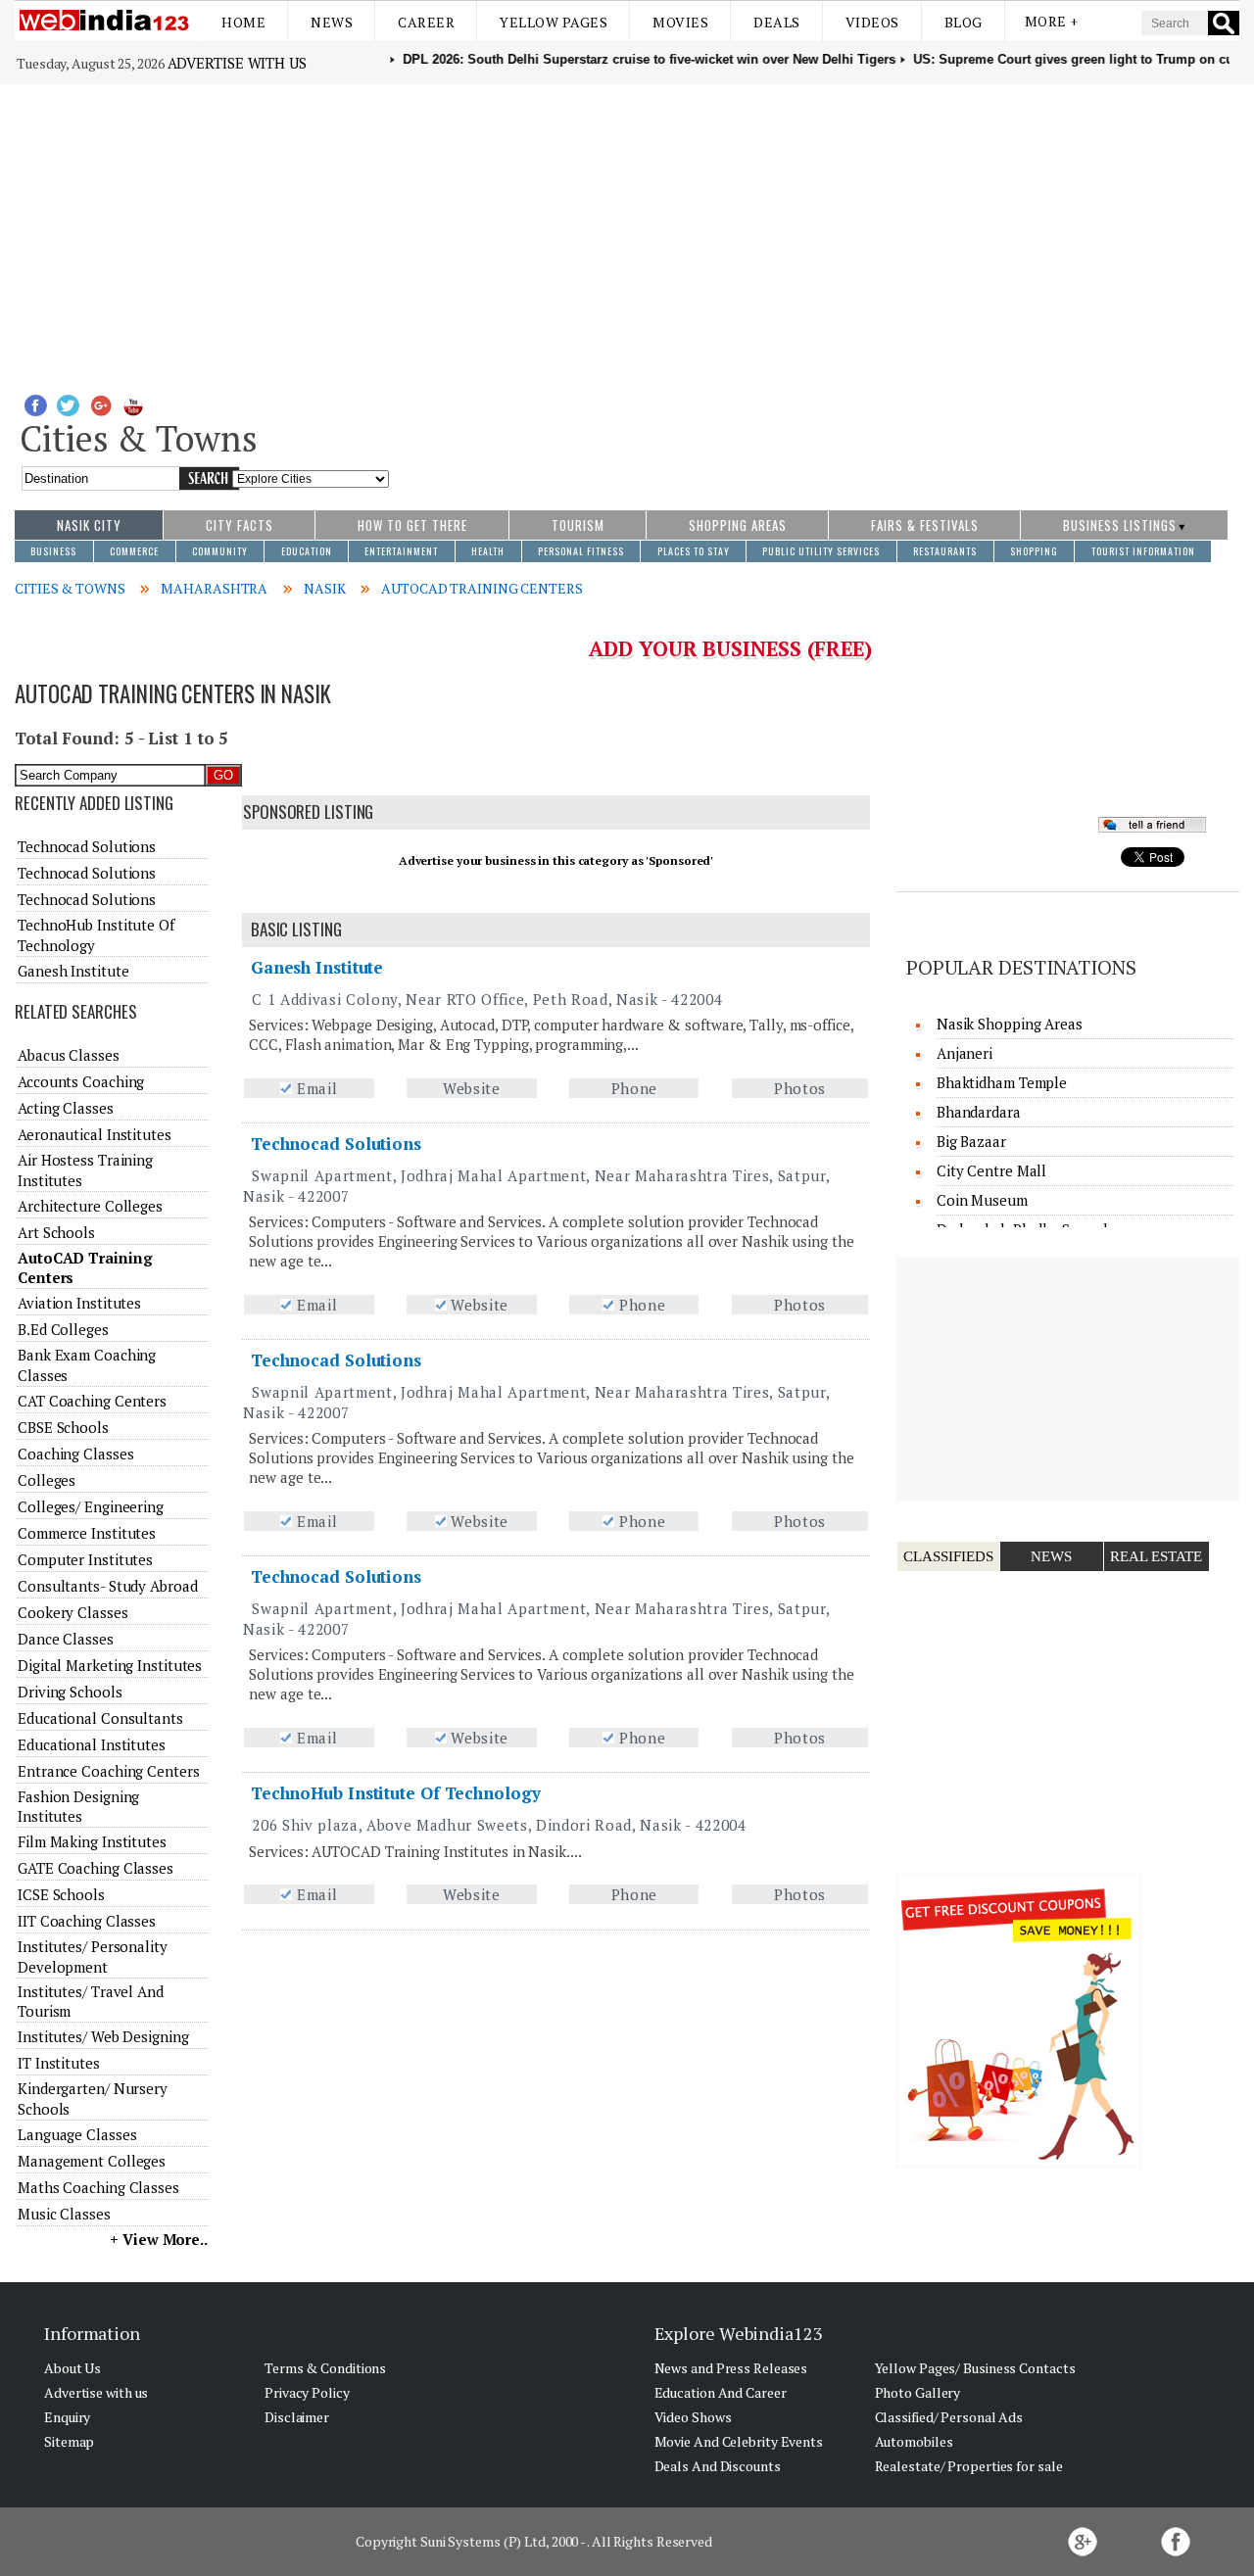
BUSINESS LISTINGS (1120, 525)
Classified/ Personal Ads (949, 2417)
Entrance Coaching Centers (109, 1771)
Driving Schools (70, 1692)
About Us (72, 2368)
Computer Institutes (85, 1559)
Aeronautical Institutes (95, 1134)
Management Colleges (92, 2161)
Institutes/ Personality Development (93, 1956)
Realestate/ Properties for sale (969, 2466)
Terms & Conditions (325, 2368)
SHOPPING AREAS (738, 525)
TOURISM (578, 525)
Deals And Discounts (718, 2466)
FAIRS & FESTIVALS (925, 525)
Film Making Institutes (92, 1841)
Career (426, 22)
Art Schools (56, 1232)
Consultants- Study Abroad (108, 1586)
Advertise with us (237, 63)
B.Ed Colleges (63, 1329)
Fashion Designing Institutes (78, 1806)
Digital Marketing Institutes (110, 1665)
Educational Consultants (100, 1718)
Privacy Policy (307, 2392)
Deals (777, 22)
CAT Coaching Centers (92, 1401)
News (332, 22)
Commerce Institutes (87, 1533)
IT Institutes (59, 2063)
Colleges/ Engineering (91, 1506)
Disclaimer (297, 2417)
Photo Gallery (918, 2392)
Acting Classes (66, 1108)
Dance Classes (66, 1639)
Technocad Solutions (336, 1144)
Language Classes (77, 2134)
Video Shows (693, 2417)
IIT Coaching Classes (87, 1921)
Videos (872, 22)
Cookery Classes (73, 1612)
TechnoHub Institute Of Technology (396, 1793)
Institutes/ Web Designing (103, 2036)
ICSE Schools (61, 1894)
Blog (964, 22)
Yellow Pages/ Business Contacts (975, 2368)
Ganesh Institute (317, 967)
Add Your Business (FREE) (730, 648)
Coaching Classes (75, 1454)
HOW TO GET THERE (412, 525)
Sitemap (69, 2441)
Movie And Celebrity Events (739, 2441)
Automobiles (914, 2441)
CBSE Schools (63, 1427)
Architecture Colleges (90, 1206)
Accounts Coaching (81, 1081)
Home (243, 22)
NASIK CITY (89, 525)
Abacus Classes (69, 1055)
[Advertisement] (627, 231)
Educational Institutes (92, 1744)
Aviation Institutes (79, 1303)
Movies (680, 22)
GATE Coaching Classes (96, 1868)
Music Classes (64, 2214)
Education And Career (721, 2392)
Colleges (47, 1480)
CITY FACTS (240, 525)
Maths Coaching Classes (98, 2187)
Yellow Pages (554, 22)
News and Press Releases (731, 2368)
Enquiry (67, 2417)
